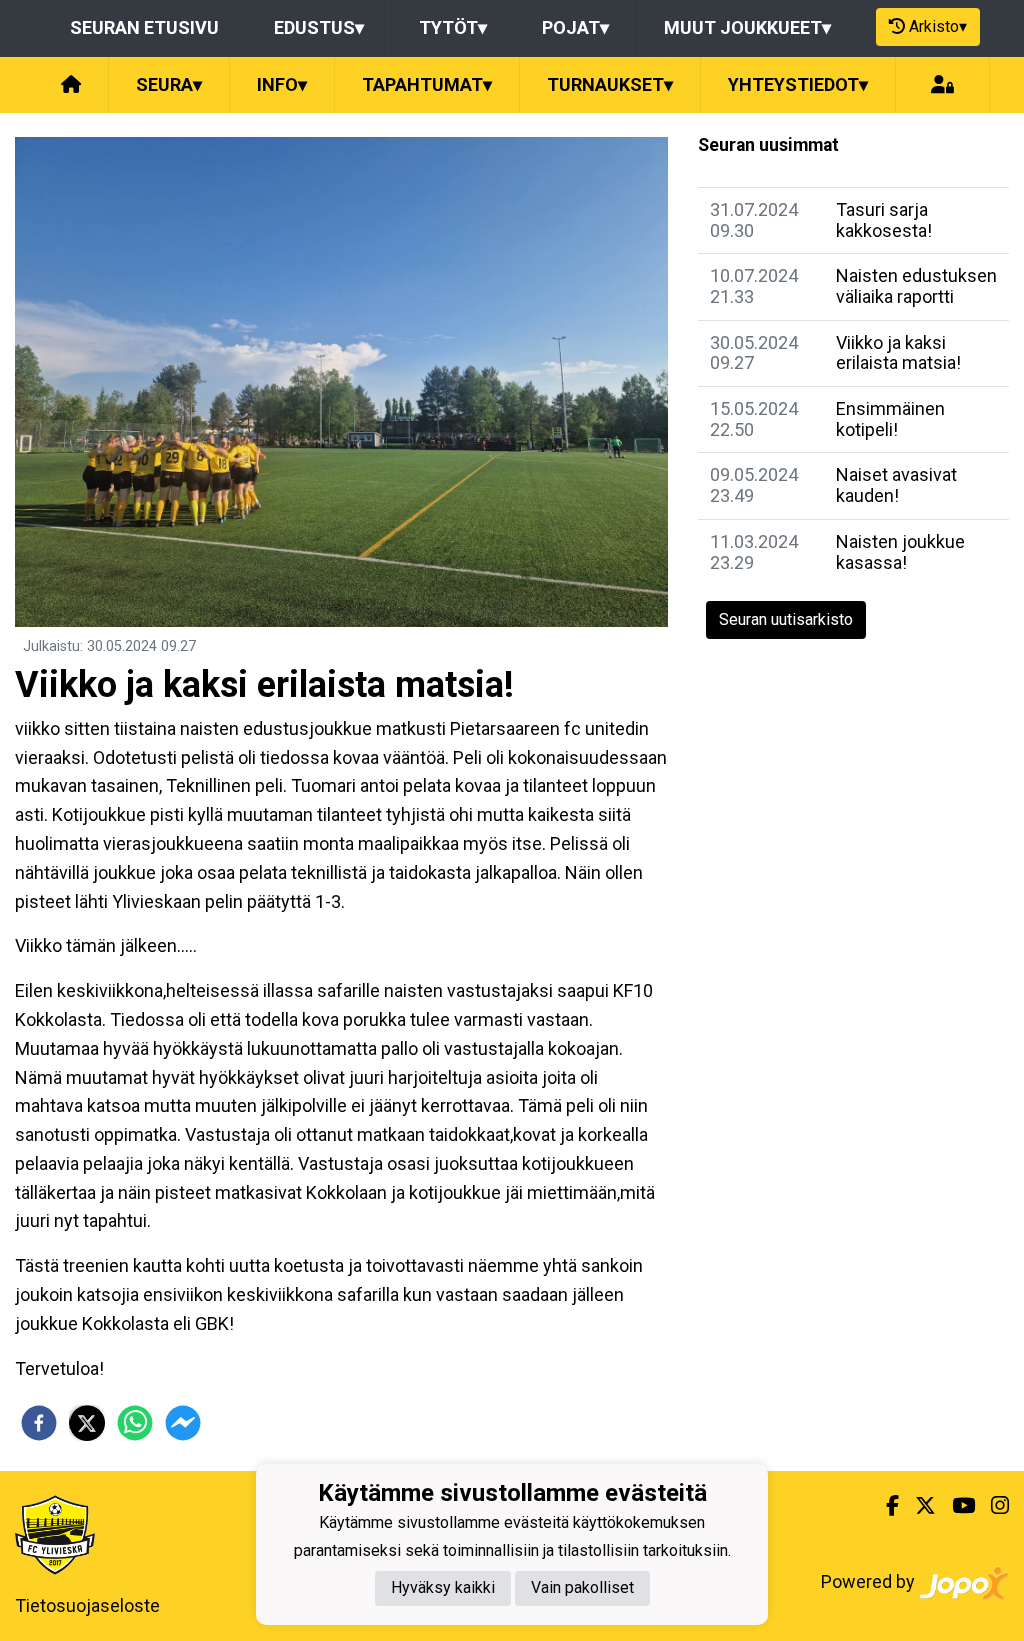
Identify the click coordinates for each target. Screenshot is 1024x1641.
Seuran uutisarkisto (786, 619)
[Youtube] (955, 1506)
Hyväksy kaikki (443, 1587)
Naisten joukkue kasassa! (900, 552)
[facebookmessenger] (183, 1423)
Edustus (319, 27)
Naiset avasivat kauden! (896, 485)
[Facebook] (884, 1506)
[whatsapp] (135, 1423)
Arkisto (938, 26)
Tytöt (453, 27)
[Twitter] (917, 1506)
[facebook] (39, 1423)
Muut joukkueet (747, 27)
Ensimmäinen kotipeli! (890, 419)
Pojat (575, 27)
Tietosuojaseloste (87, 1605)
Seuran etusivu (144, 27)
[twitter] (87, 1423)
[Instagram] (992, 1506)
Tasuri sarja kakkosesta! (884, 220)
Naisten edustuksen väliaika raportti (916, 286)
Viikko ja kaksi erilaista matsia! (898, 353)
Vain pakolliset (582, 1587)
